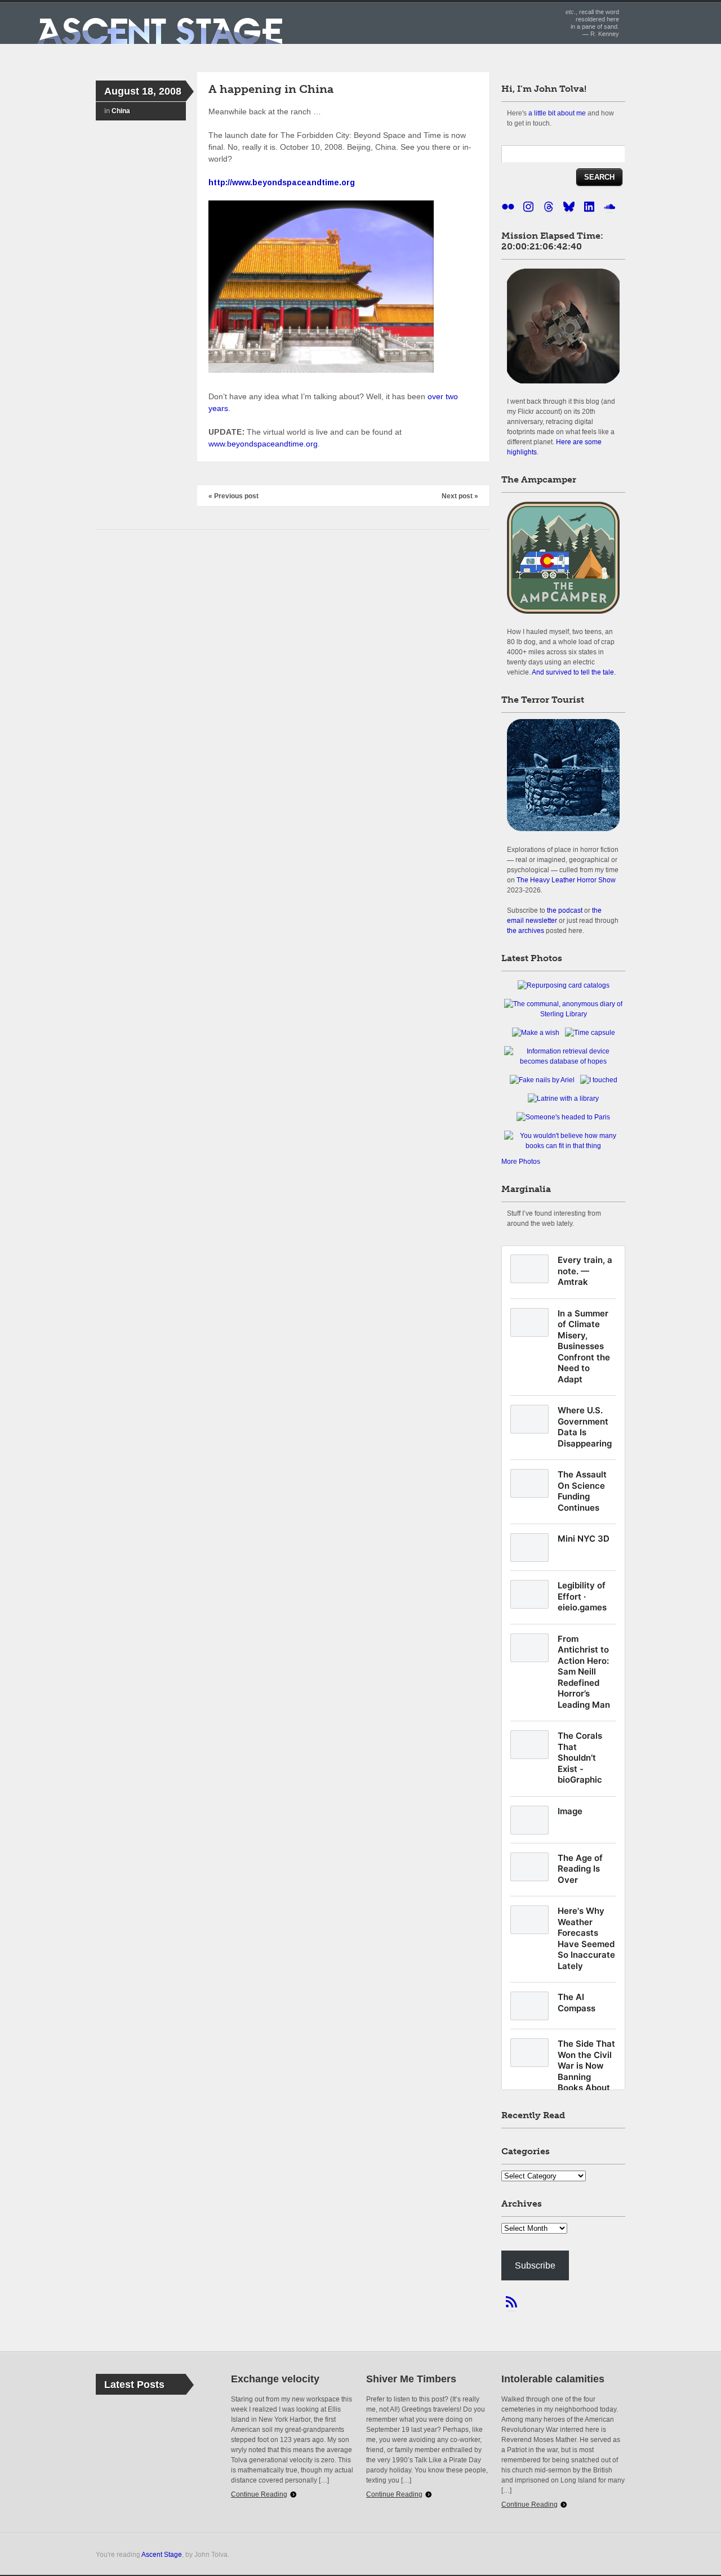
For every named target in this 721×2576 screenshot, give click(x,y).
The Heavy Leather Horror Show (566, 880)
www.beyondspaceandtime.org (263, 444)
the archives (526, 930)
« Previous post (233, 496)
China (121, 111)
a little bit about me (557, 113)
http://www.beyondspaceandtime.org (282, 182)
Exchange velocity (275, 2379)
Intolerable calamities (553, 2379)
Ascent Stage (162, 2554)
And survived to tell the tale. (574, 672)
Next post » (460, 496)
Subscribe (535, 2265)
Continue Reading (259, 2494)
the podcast (565, 910)
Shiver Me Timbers (411, 2379)
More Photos (521, 1162)
